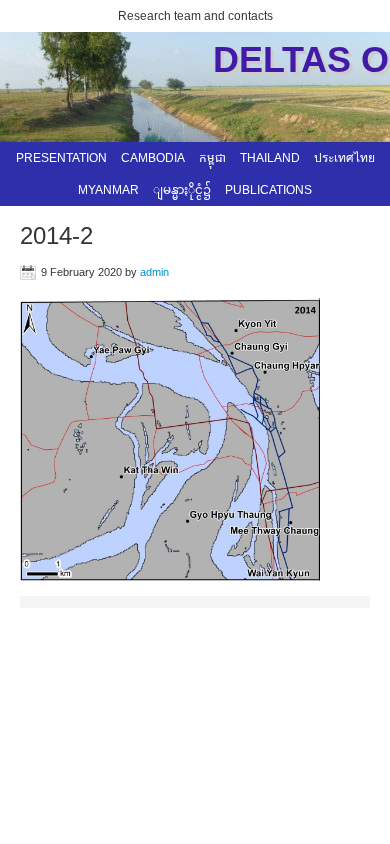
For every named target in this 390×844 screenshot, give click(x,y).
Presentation (61, 158)
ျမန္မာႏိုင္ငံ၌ (182, 190)
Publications (268, 190)
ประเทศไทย (344, 158)
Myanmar (108, 190)
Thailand (270, 158)
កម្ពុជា (212, 158)
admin (154, 272)
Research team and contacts (195, 16)
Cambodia (153, 158)
